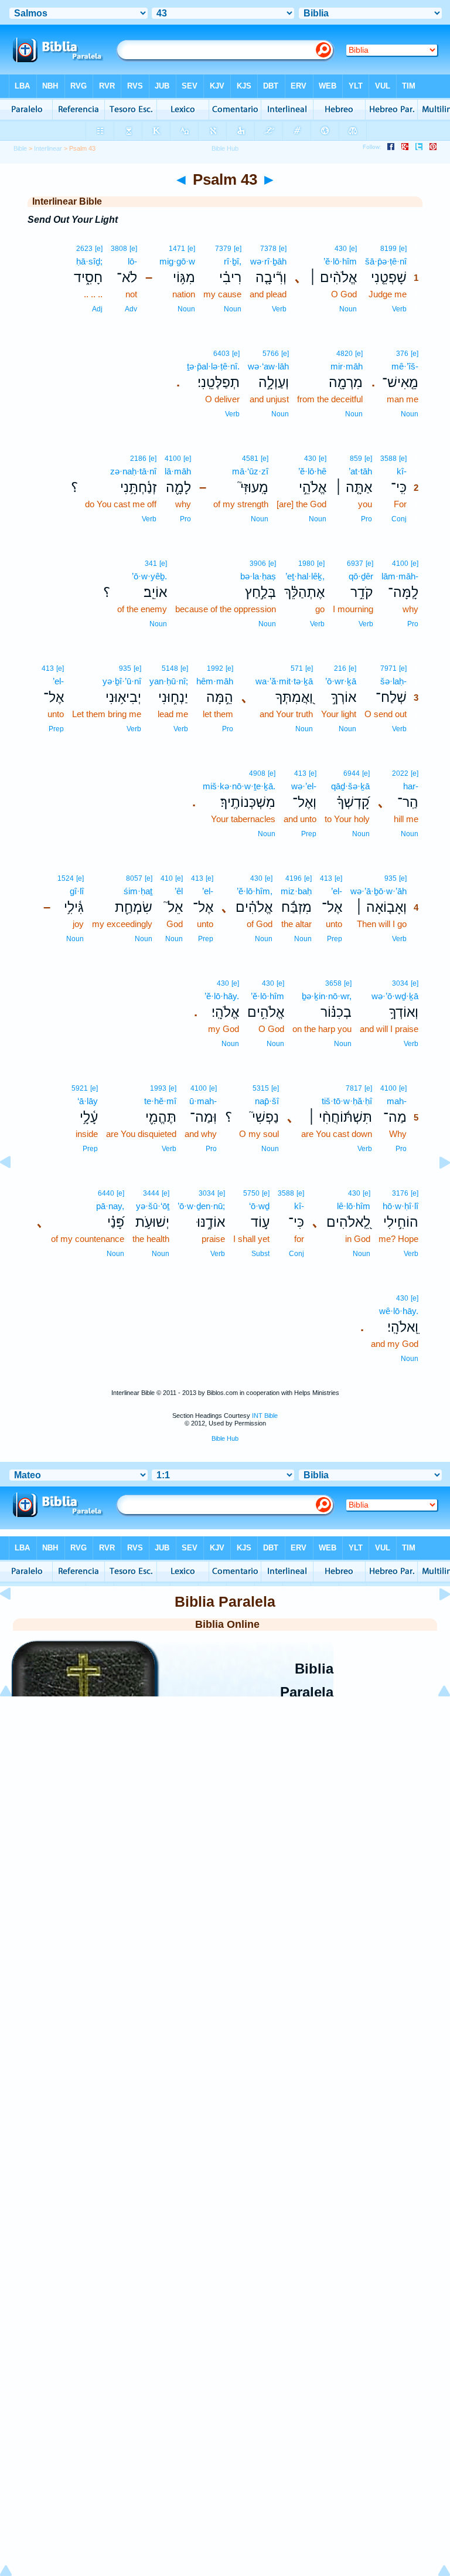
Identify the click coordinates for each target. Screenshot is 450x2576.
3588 (388, 459)
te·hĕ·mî (160, 1101)
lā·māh (178, 471)
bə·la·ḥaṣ (258, 576)
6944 (352, 773)
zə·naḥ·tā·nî (133, 471)
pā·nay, (110, 1206)
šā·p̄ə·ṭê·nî (386, 261)
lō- (132, 261)
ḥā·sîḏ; (89, 261)
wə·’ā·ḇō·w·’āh (379, 891)
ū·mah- (203, 1101)
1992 (215, 668)
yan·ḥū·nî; (169, 681)
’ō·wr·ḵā (341, 681)
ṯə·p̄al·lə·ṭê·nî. (213, 366)
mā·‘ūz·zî (250, 471)
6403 (221, 354)
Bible (20, 148)
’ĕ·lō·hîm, (255, 891)
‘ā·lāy (88, 1101)
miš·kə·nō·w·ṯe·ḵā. (239, 786)
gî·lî (77, 891)
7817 (354, 1088)
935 (125, 668)
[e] (403, 249)
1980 (306, 564)
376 (402, 354)
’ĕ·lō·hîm (340, 261)
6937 (355, 564)
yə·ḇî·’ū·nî (122, 681)
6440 (106, 1193)
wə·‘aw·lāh (268, 366)
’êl (179, 891)
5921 (80, 1088)
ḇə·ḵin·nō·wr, (327, 996)
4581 (250, 459)
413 (48, 668)
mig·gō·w (177, 261)
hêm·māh (215, 681)
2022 (400, 773)
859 (356, 459)
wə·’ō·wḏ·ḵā (395, 996)
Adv (131, 309)
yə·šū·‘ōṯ (153, 1206)
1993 (158, 1088)
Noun (348, 309)
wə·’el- (304, 786)
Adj (97, 309)
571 (297, 668)
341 (151, 564)
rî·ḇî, (233, 261)
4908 (257, 773)
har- (411, 786)
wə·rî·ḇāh (268, 261)
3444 (151, 1193)
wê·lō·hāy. (399, 1311)
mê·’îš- (405, 366)
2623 (84, 249)
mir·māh (347, 366)
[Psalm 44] (435, 1189)
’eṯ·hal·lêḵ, (305, 576)
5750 (251, 1193)
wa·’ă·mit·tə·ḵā (284, 681)
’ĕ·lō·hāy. (222, 996)
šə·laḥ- (393, 681)
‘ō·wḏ (259, 1206)
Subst (260, 1254)
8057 (134, 878)
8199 (388, 249)
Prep (56, 729)
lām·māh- (400, 576)
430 (341, 249)
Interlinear (48, 148)
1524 (66, 878)
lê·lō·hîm (354, 1206)
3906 (258, 564)
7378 (268, 249)
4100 (173, 459)
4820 (345, 354)
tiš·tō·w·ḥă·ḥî (347, 1101)
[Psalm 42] (15, 1189)
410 (167, 878)
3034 (400, 983)
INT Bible (265, 1416)
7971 (388, 668)
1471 (177, 249)
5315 (261, 1088)
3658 (333, 983)
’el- (58, 681)
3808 (119, 249)
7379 (223, 249)
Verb (399, 309)
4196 (294, 878)
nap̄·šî (267, 1101)
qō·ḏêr (361, 576)
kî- (402, 471)
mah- (397, 1101)
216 (340, 668)
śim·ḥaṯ (138, 891)
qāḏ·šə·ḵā (350, 786)
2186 (138, 459)
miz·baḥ (296, 891)
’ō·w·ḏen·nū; (201, 1206)
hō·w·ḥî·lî (400, 1206)
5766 (271, 354)
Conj (399, 519)
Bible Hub (225, 1438)
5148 (170, 668)
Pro (367, 519)
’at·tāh (360, 471)
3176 (400, 1193)
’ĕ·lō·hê (312, 471)
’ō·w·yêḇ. (149, 576)
